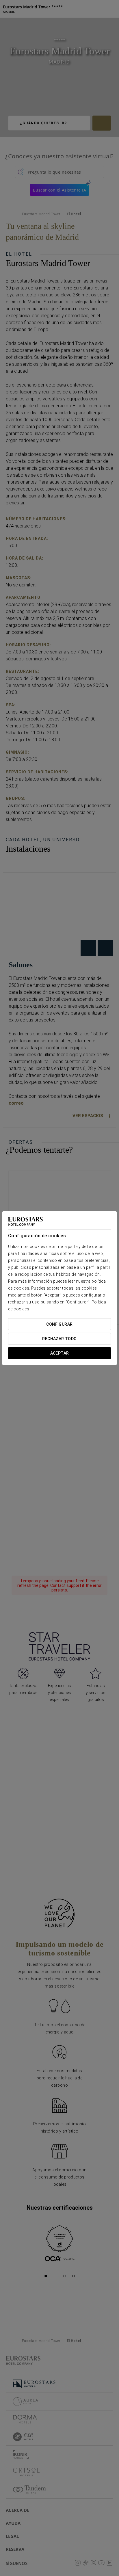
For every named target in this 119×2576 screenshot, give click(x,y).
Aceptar (60, 1353)
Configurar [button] (59, 1324)
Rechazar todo (59, 1339)
